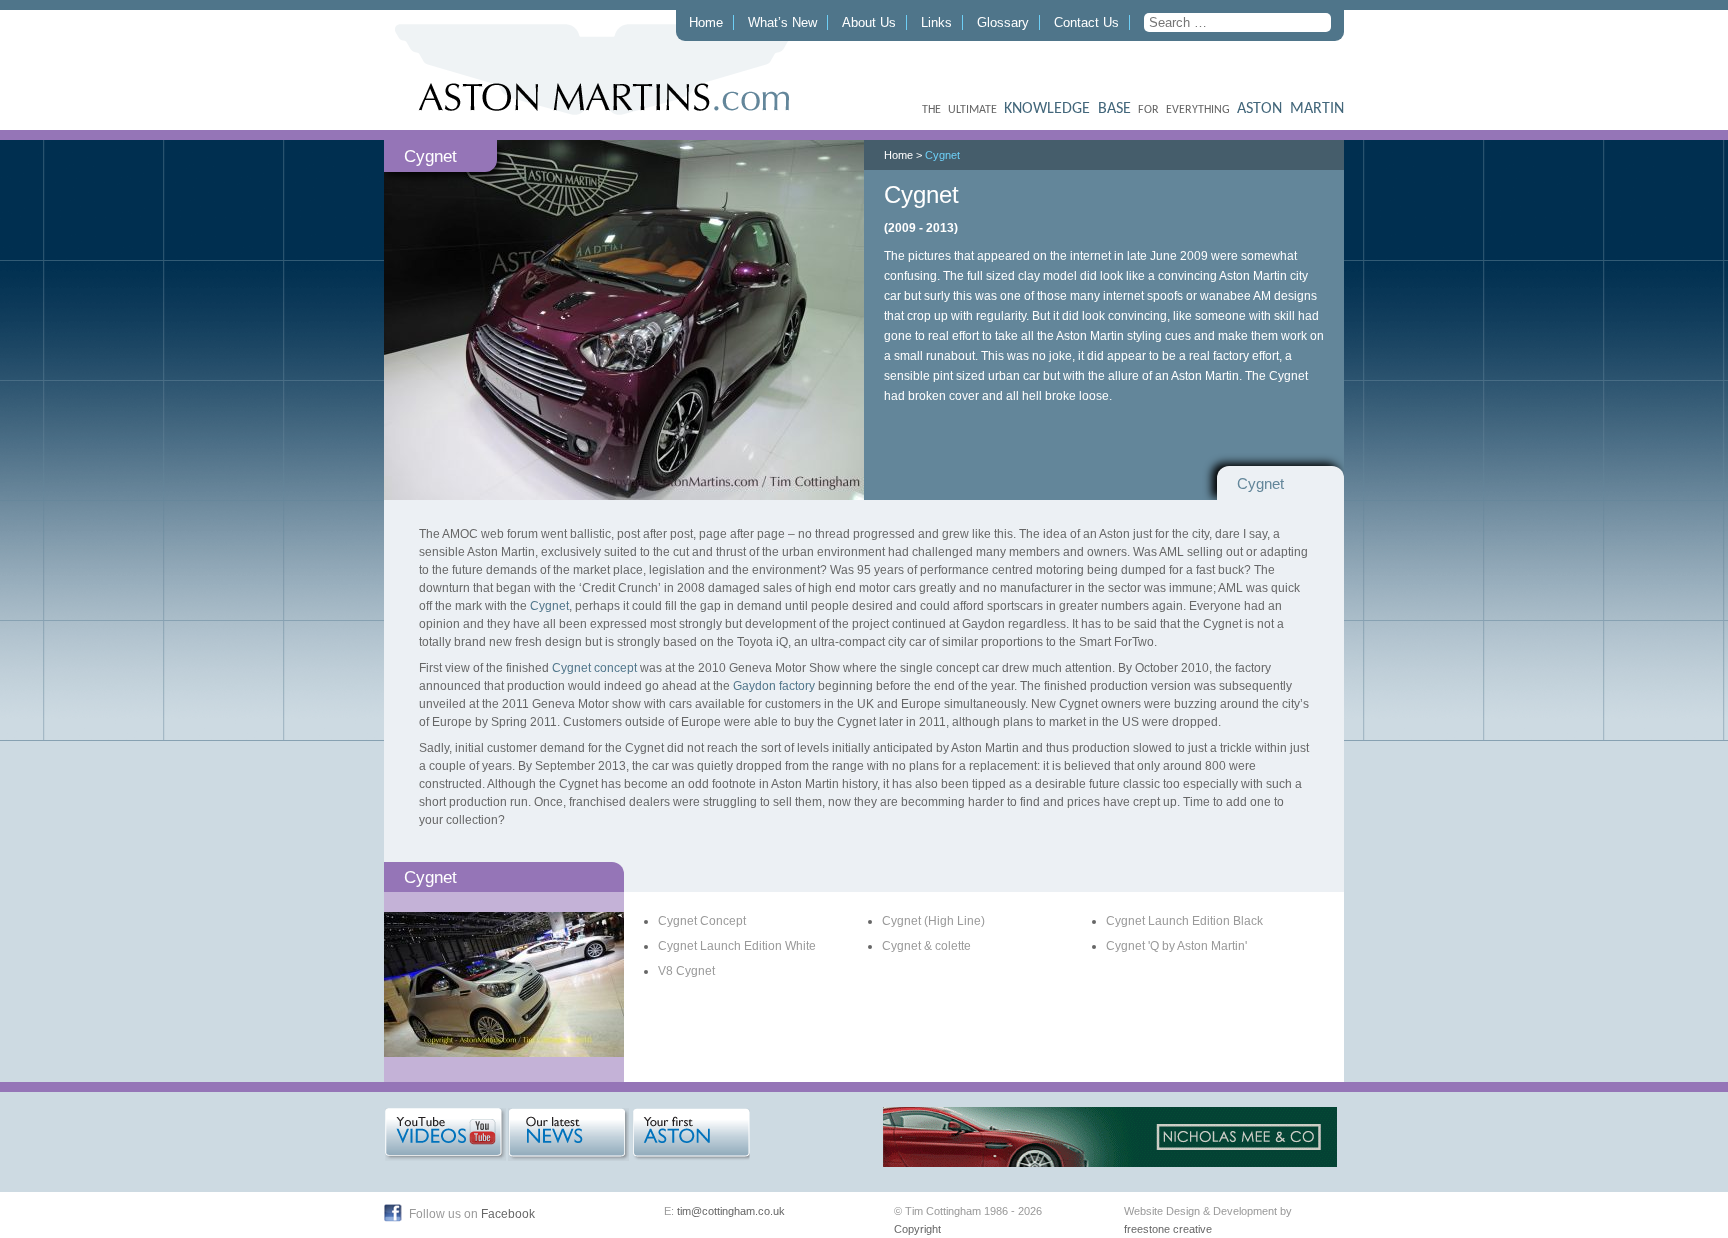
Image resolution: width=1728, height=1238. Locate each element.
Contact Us (1086, 22)
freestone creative (1168, 1229)
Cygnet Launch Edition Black (1184, 921)
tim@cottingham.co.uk (731, 1211)
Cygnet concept (594, 668)
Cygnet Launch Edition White (737, 946)
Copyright (917, 1229)
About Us (869, 22)
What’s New (782, 22)
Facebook (508, 1214)
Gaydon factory (774, 686)
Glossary (1003, 22)
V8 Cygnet (686, 971)
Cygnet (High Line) (933, 921)
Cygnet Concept (702, 921)
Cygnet (942, 155)
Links (936, 22)
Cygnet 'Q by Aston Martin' (1176, 946)
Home (706, 22)
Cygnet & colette (926, 946)
